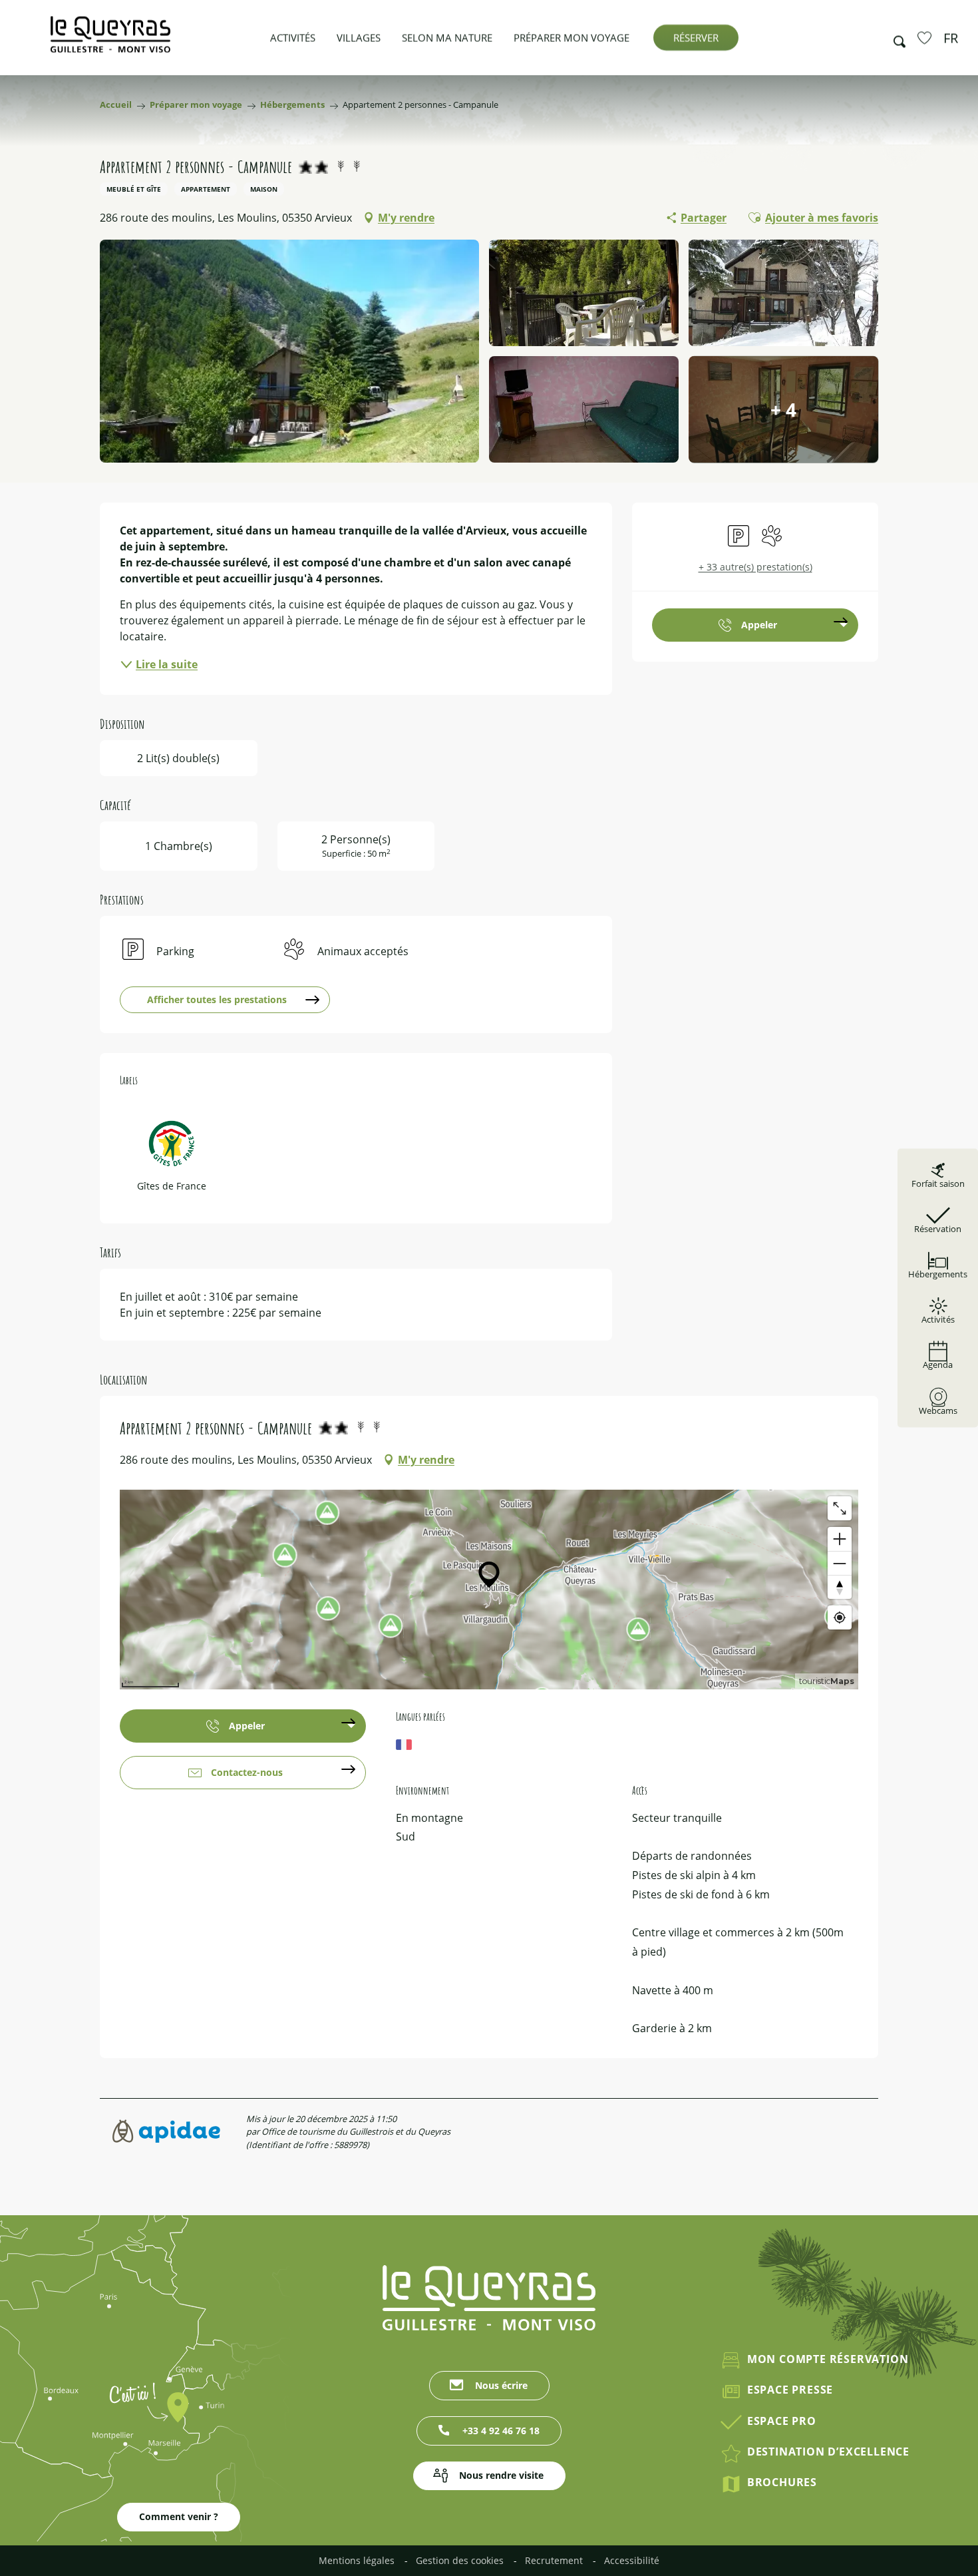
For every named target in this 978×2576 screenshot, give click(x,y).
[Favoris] (926, 37)
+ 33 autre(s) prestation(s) (755, 567)
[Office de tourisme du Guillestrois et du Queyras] (110, 41)
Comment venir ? (179, 2516)
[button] (896, 38)
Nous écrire (501, 2385)
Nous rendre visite (501, 2475)
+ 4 (783, 409)
